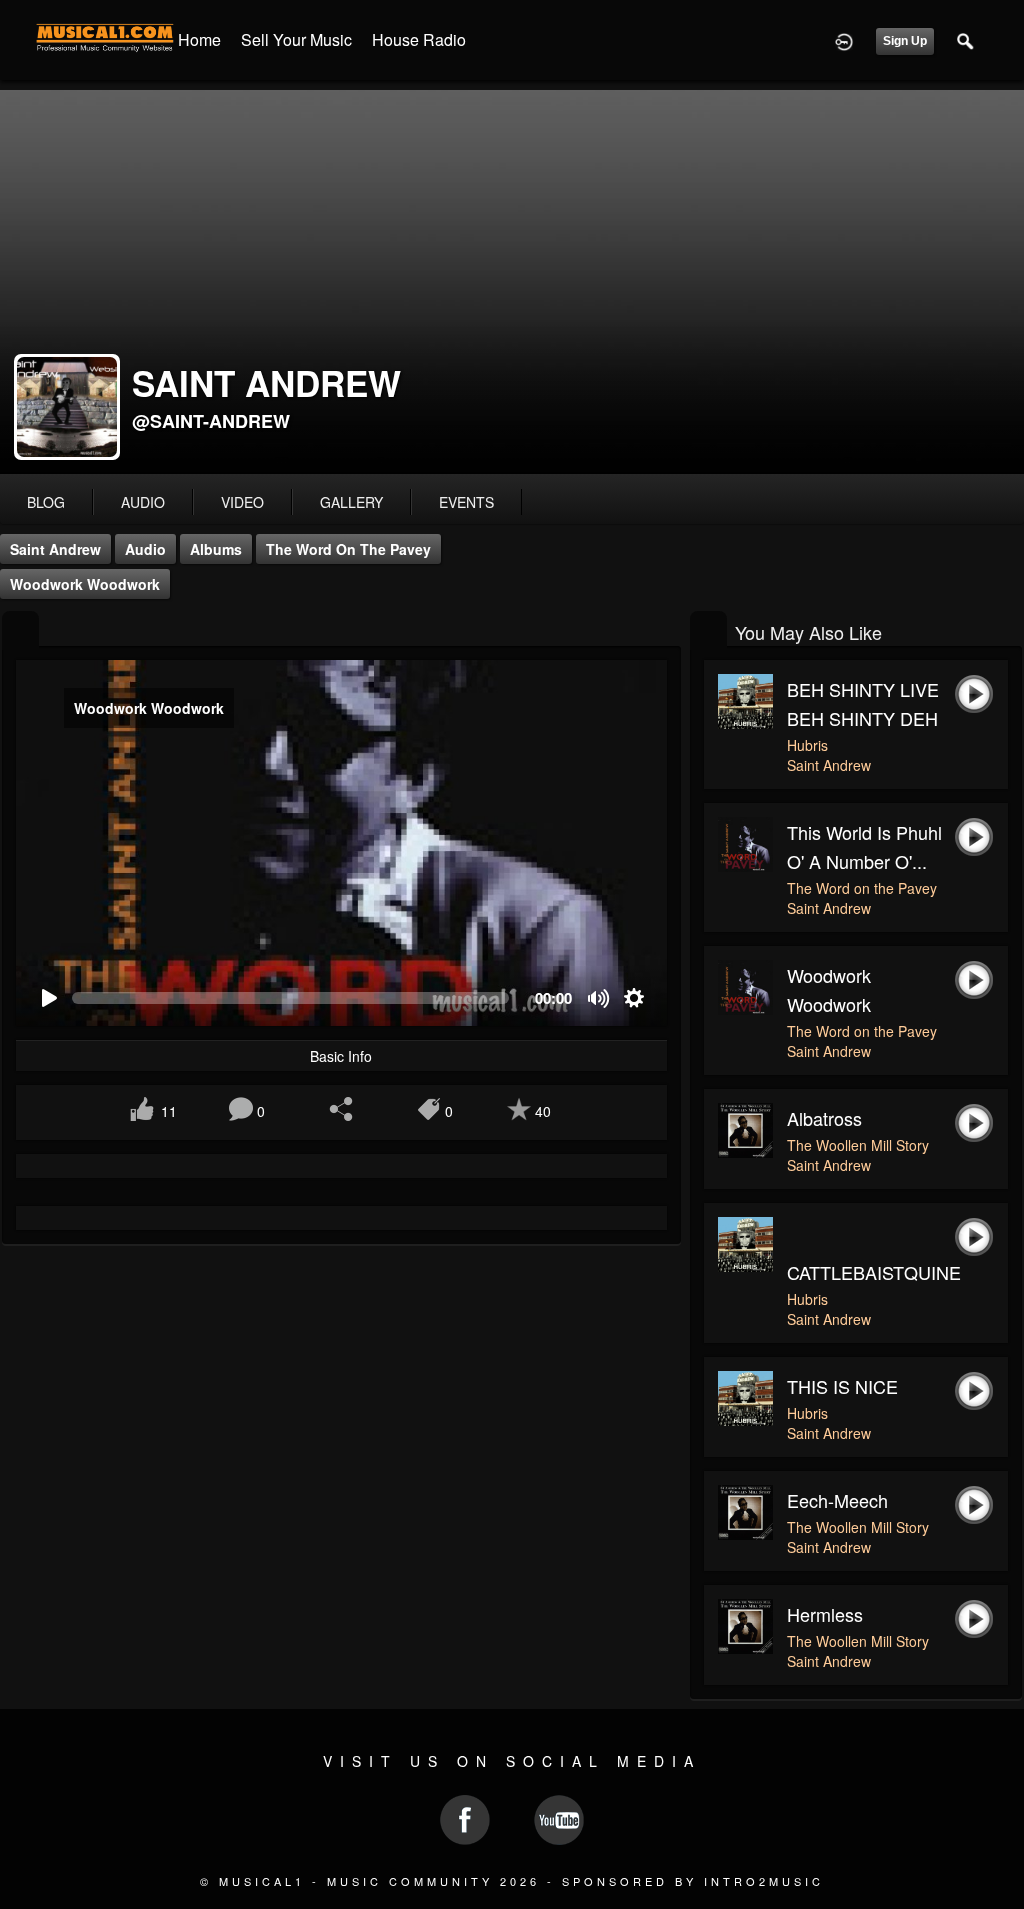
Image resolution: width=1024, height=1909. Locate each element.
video (242, 502)
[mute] (599, 998)
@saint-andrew (211, 421)
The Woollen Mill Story (858, 1145)
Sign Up (905, 41)
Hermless (825, 1614)
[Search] (966, 40)
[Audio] (20, 630)
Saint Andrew (55, 549)
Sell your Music (296, 39)
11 (169, 1111)
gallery (351, 502)
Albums (216, 549)
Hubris (807, 745)
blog (46, 502)
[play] (48, 998)
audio (143, 502)
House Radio (419, 39)
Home (199, 39)
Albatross (824, 1118)
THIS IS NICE (842, 1386)
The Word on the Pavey (348, 549)
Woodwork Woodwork (85, 584)
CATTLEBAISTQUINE (874, 1272)
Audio (145, 549)
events (466, 502)
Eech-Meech (837, 1500)
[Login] (844, 40)
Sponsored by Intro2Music (693, 1881)
